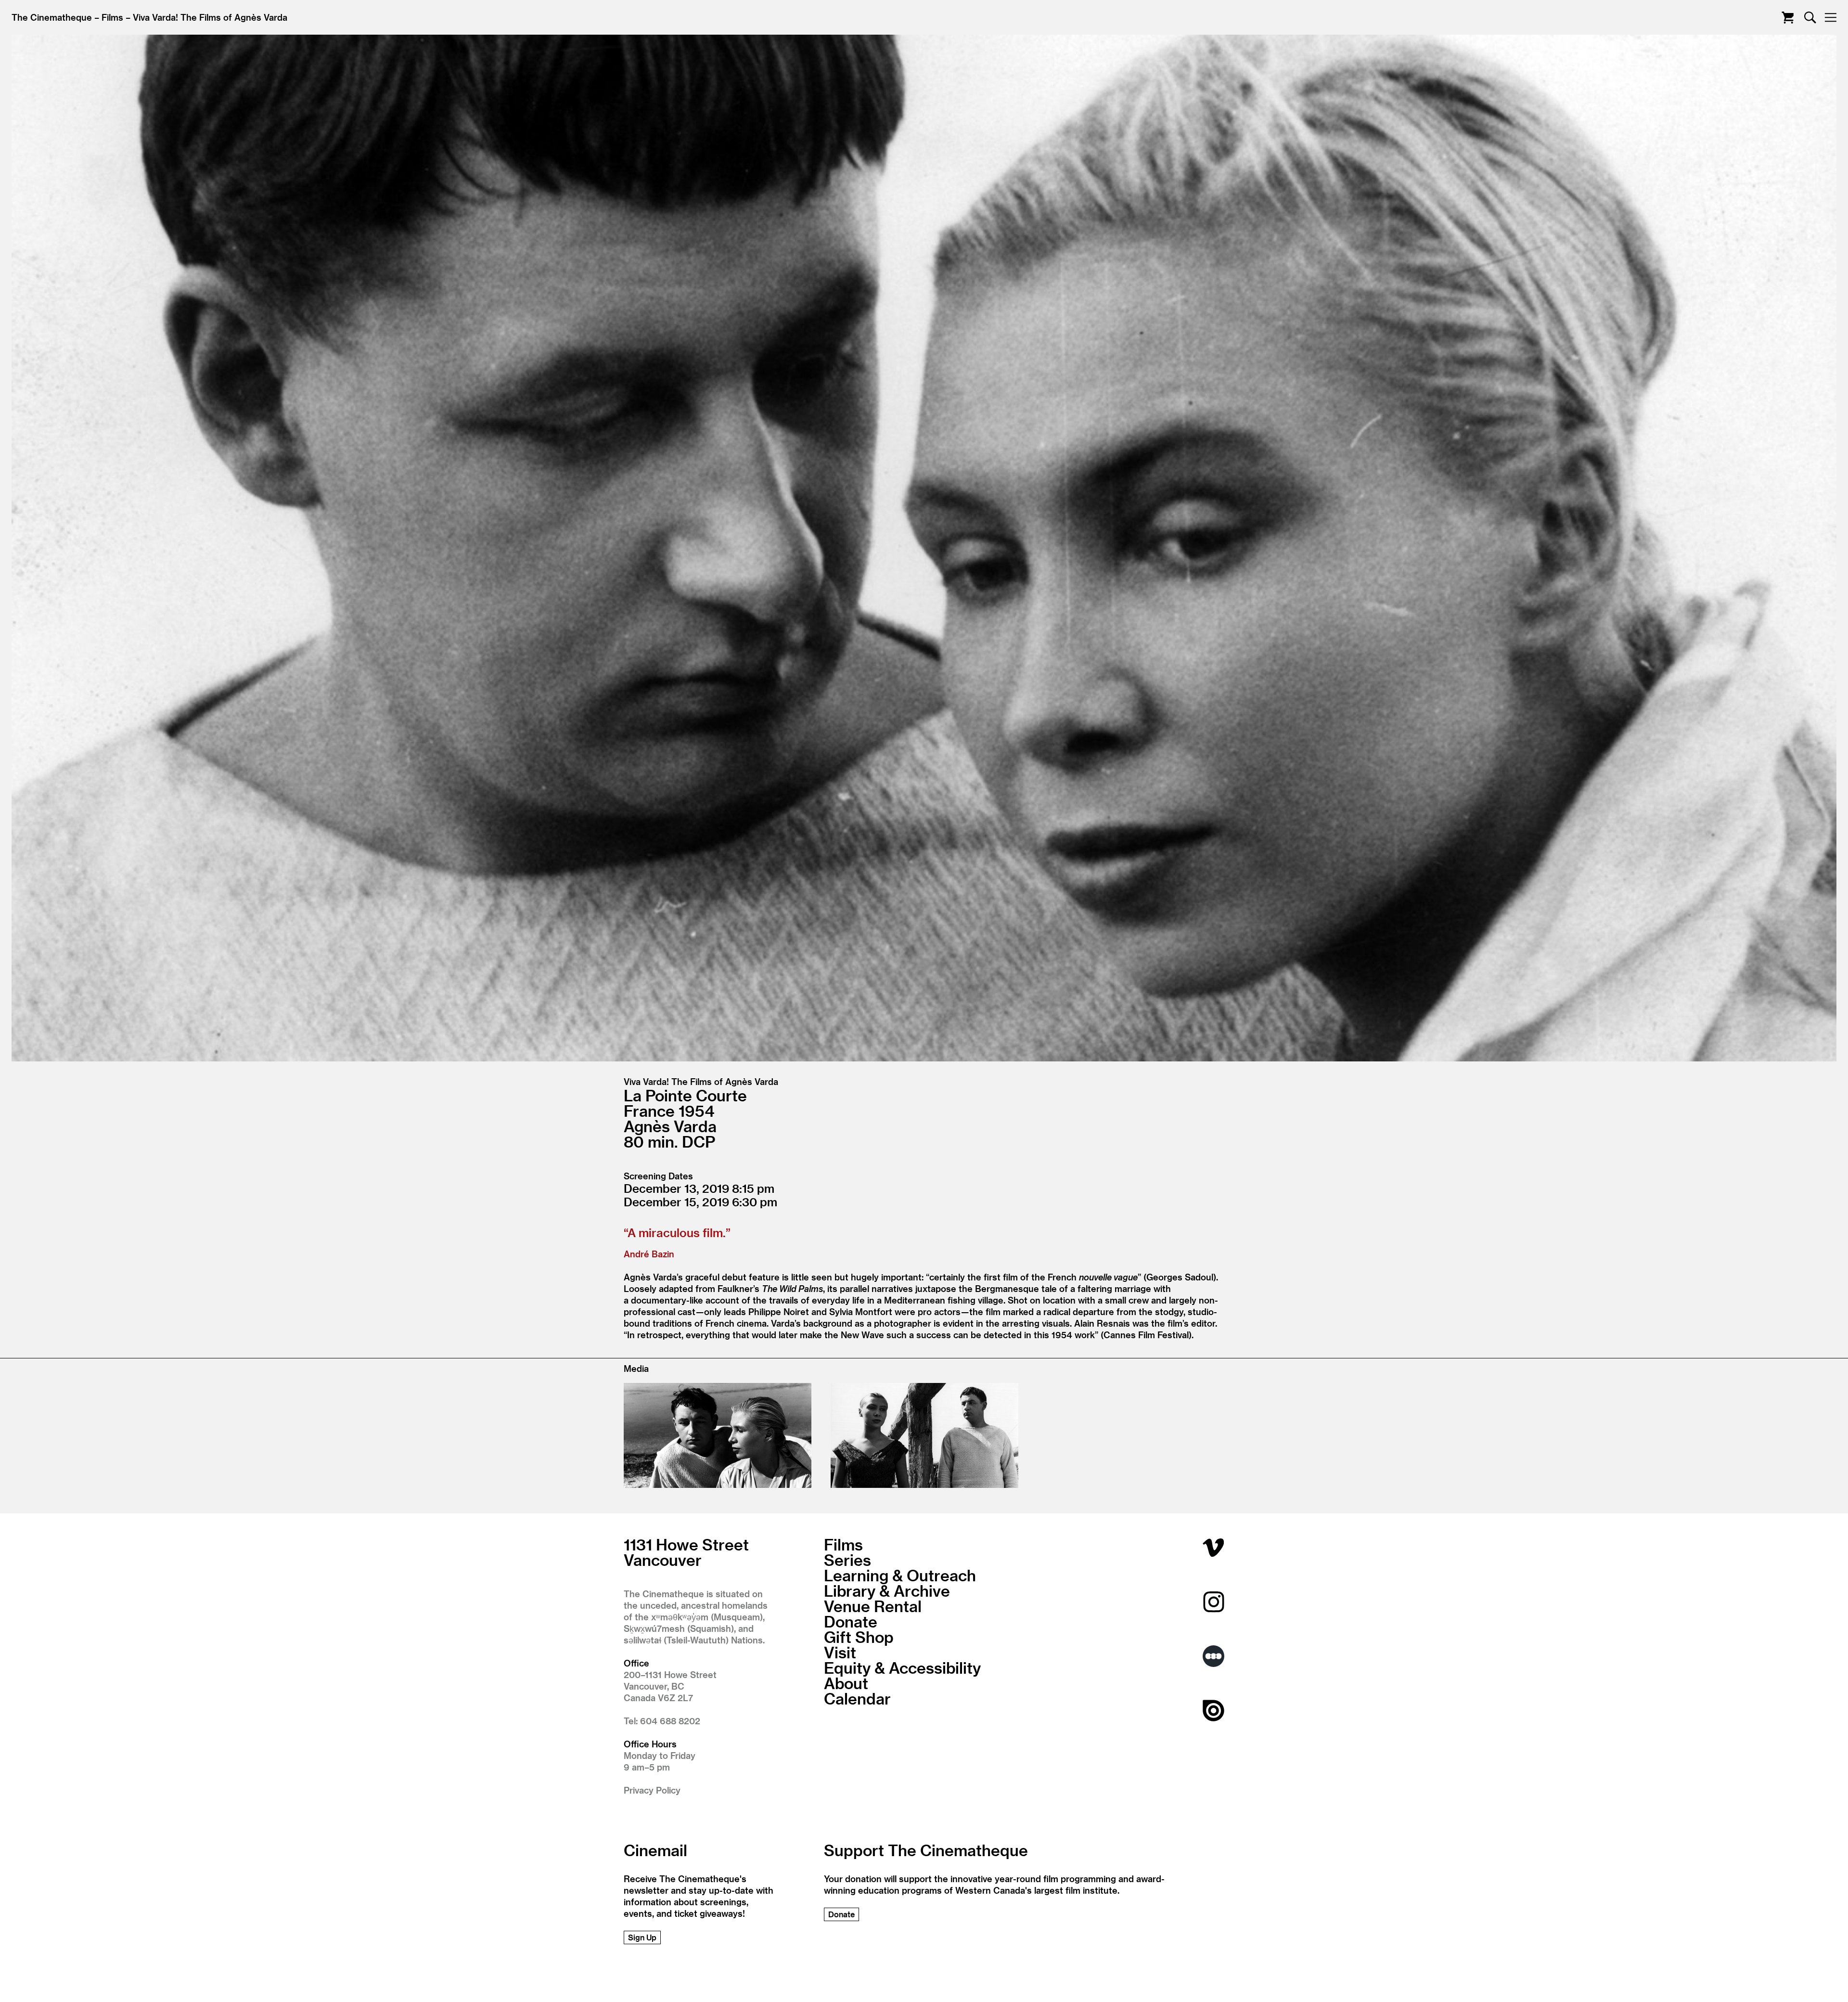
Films (112, 17)
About (846, 1683)
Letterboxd (1213, 1656)
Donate (851, 1621)
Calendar (857, 1698)
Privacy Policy (652, 1790)
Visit (840, 1652)
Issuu (1213, 1711)
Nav (1830, 18)
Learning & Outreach (900, 1575)
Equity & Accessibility (902, 1667)
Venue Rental (873, 1606)
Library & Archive (887, 1590)
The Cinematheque (52, 17)
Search (1810, 18)
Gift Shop (859, 1637)
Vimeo (1213, 1547)
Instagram (1213, 1602)
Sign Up (642, 1937)
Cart (1788, 18)
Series (847, 1560)
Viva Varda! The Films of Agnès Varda (210, 17)
